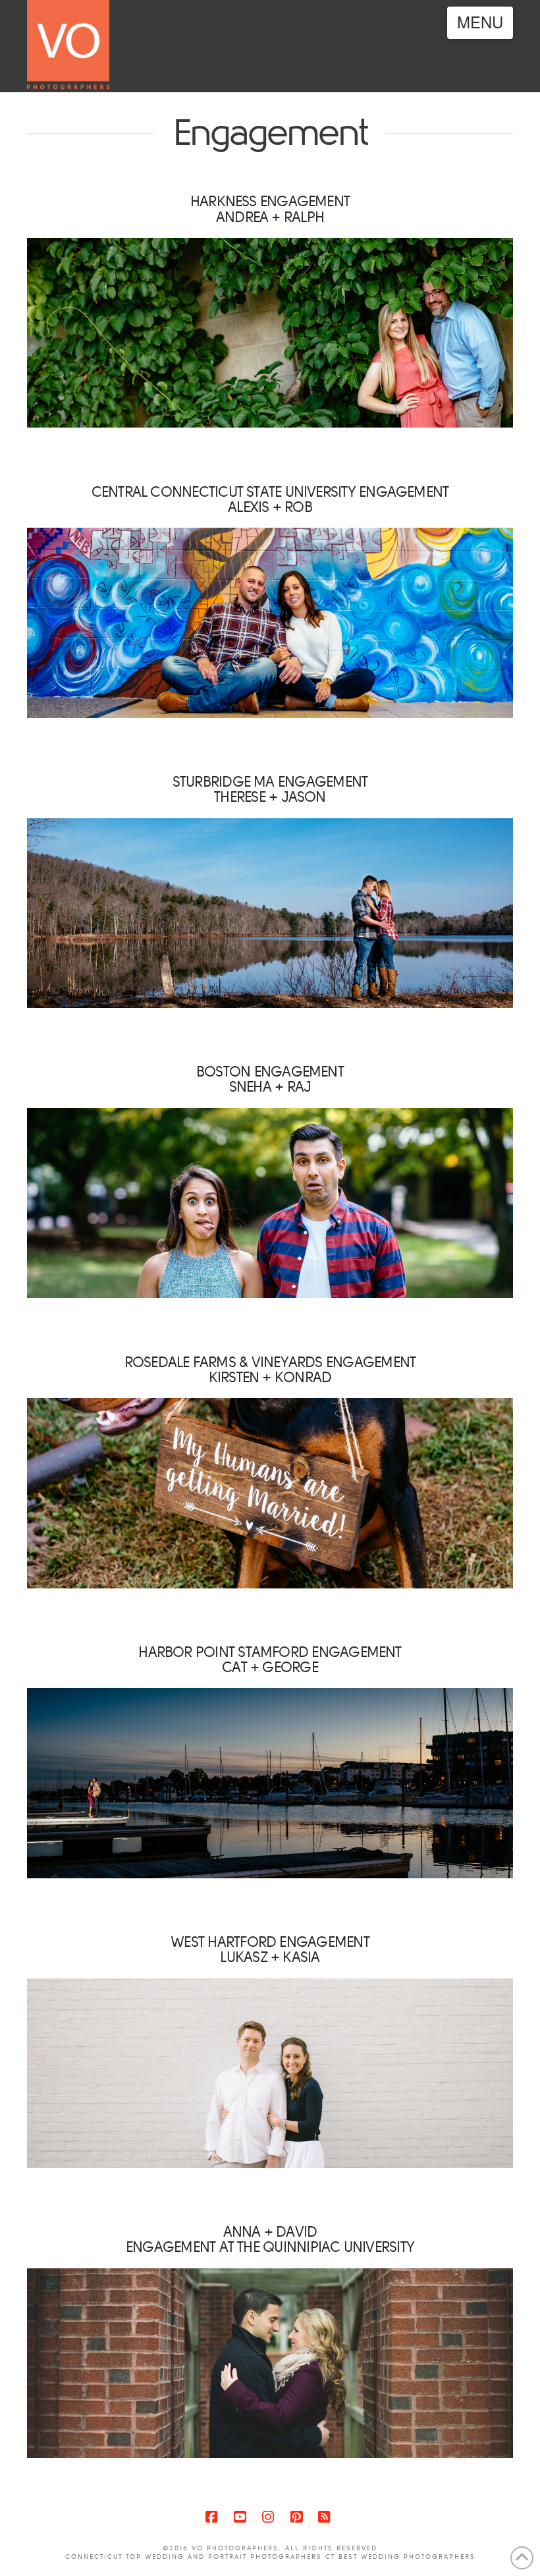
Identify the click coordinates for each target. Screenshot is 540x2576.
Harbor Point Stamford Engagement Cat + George (270, 1660)
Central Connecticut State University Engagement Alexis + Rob (270, 499)
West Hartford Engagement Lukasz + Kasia (270, 1949)
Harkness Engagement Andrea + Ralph (270, 209)
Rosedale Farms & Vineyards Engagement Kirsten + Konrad (270, 1370)
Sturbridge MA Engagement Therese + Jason (270, 789)
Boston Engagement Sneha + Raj (270, 1079)
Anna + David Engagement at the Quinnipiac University (270, 2239)
